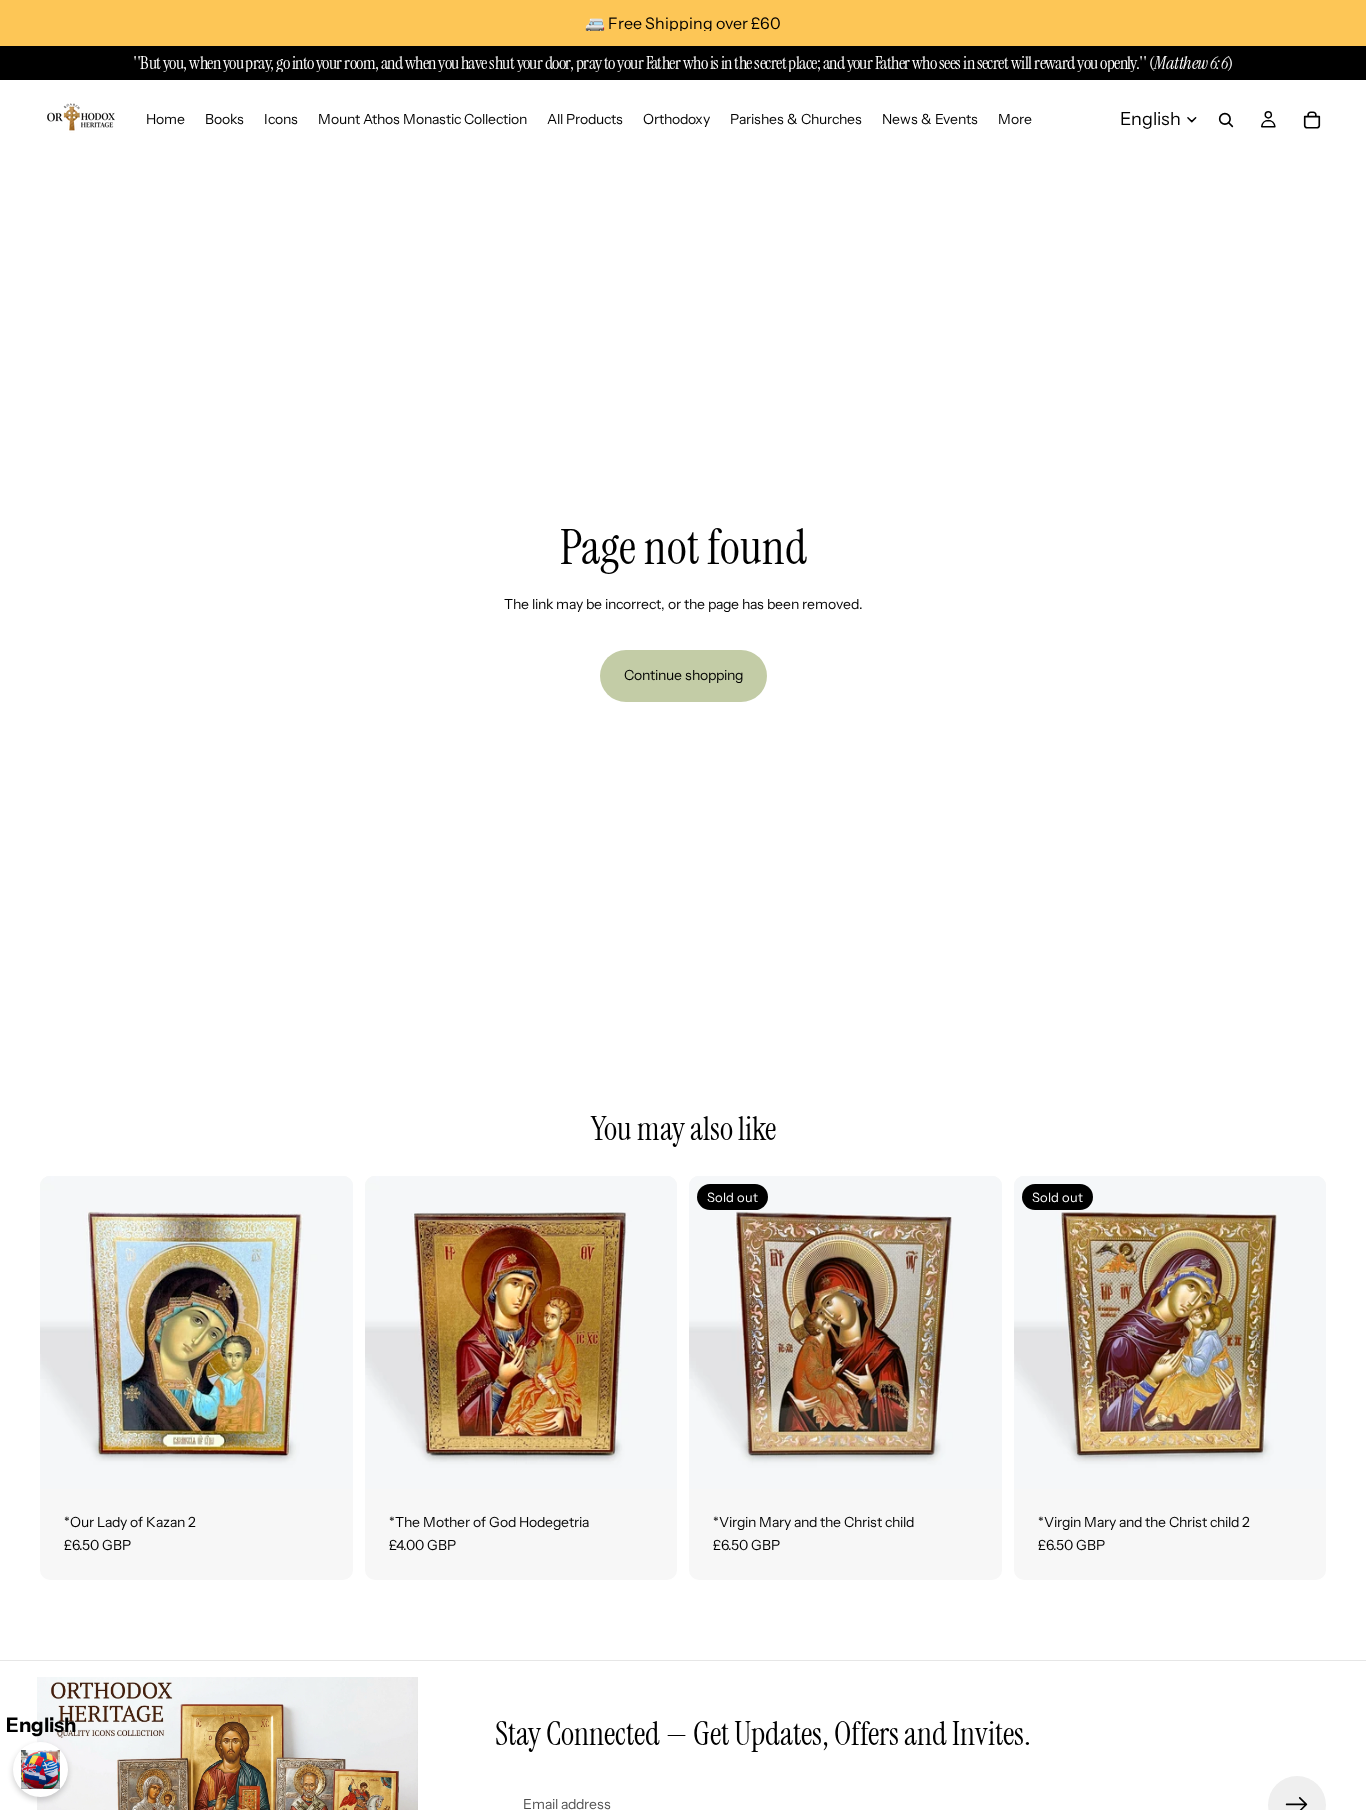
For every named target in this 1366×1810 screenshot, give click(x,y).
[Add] (322, 1458)
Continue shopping (683, 675)
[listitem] (1015, 119)
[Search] (1226, 120)
